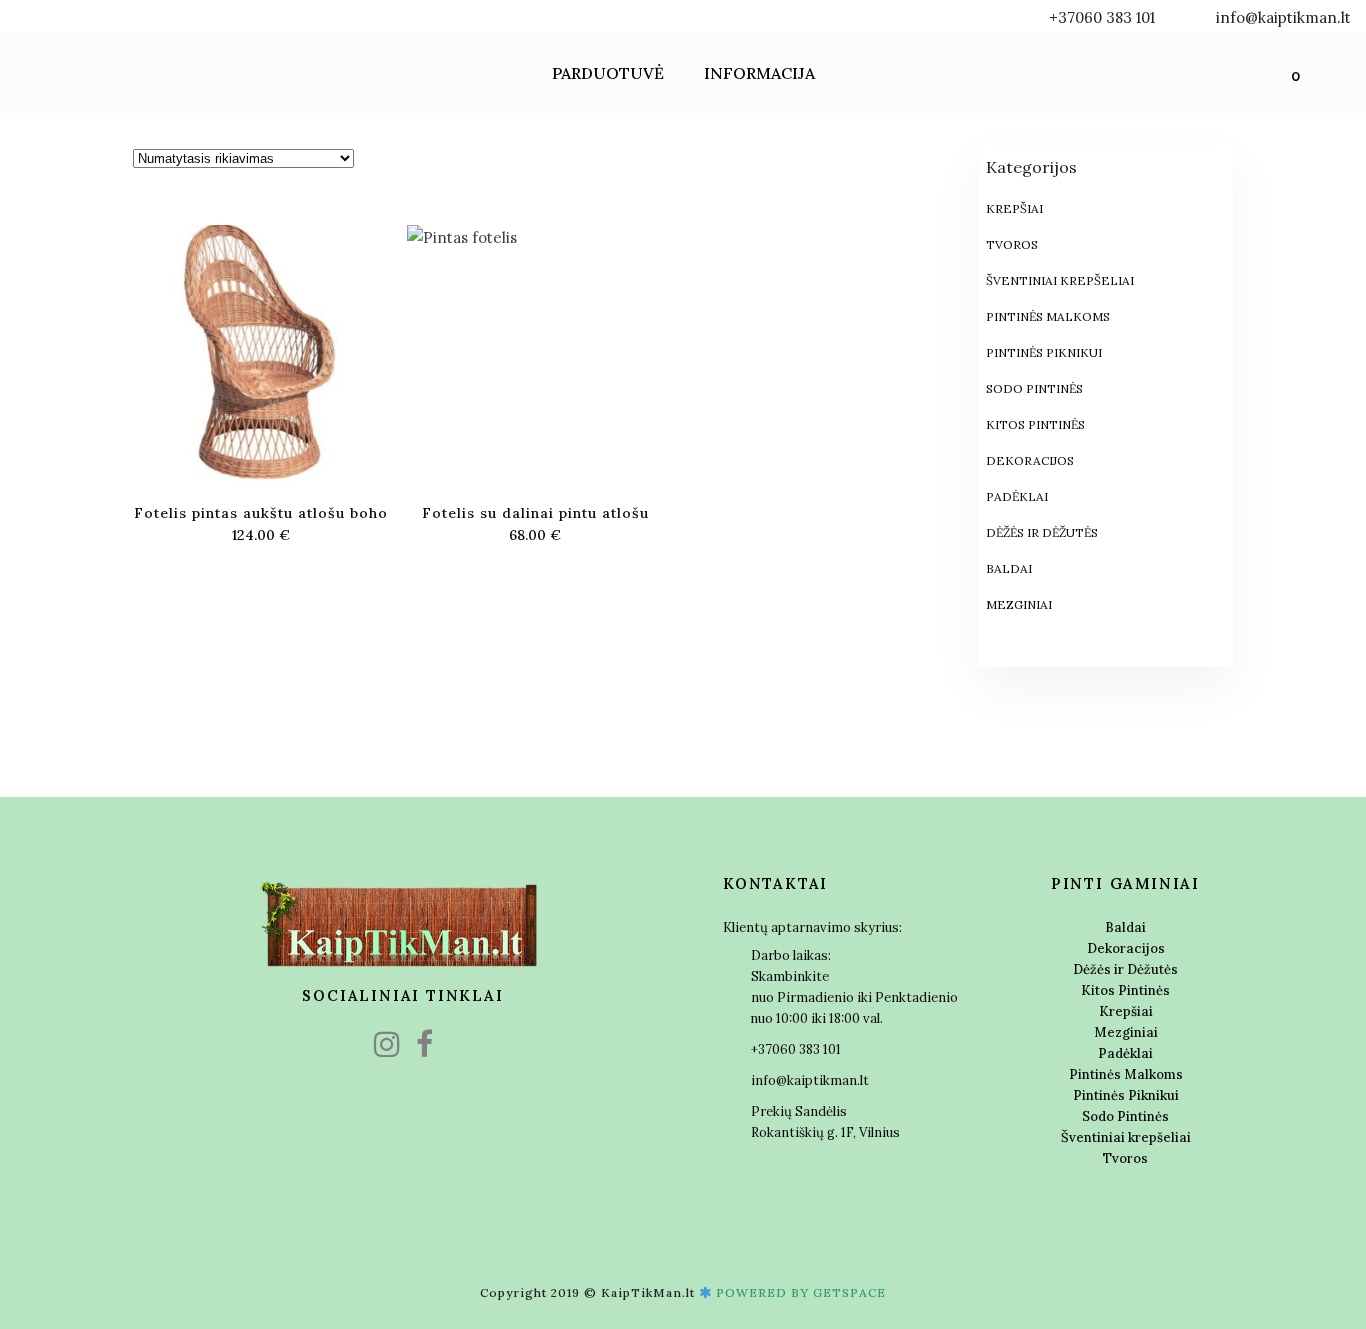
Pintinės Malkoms (1048, 316)
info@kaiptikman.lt (1283, 17)
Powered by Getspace (801, 1292)
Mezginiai (1019, 604)
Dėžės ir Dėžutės (1042, 532)
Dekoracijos (1030, 460)
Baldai (1009, 568)
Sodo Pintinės (1034, 388)
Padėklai (1017, 496)
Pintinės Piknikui (1044, 352)
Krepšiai (1014, 208)
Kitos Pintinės (1035, 424)
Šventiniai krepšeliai (1060, 280)
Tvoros (1012, 244)
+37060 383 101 (1110, 17)
